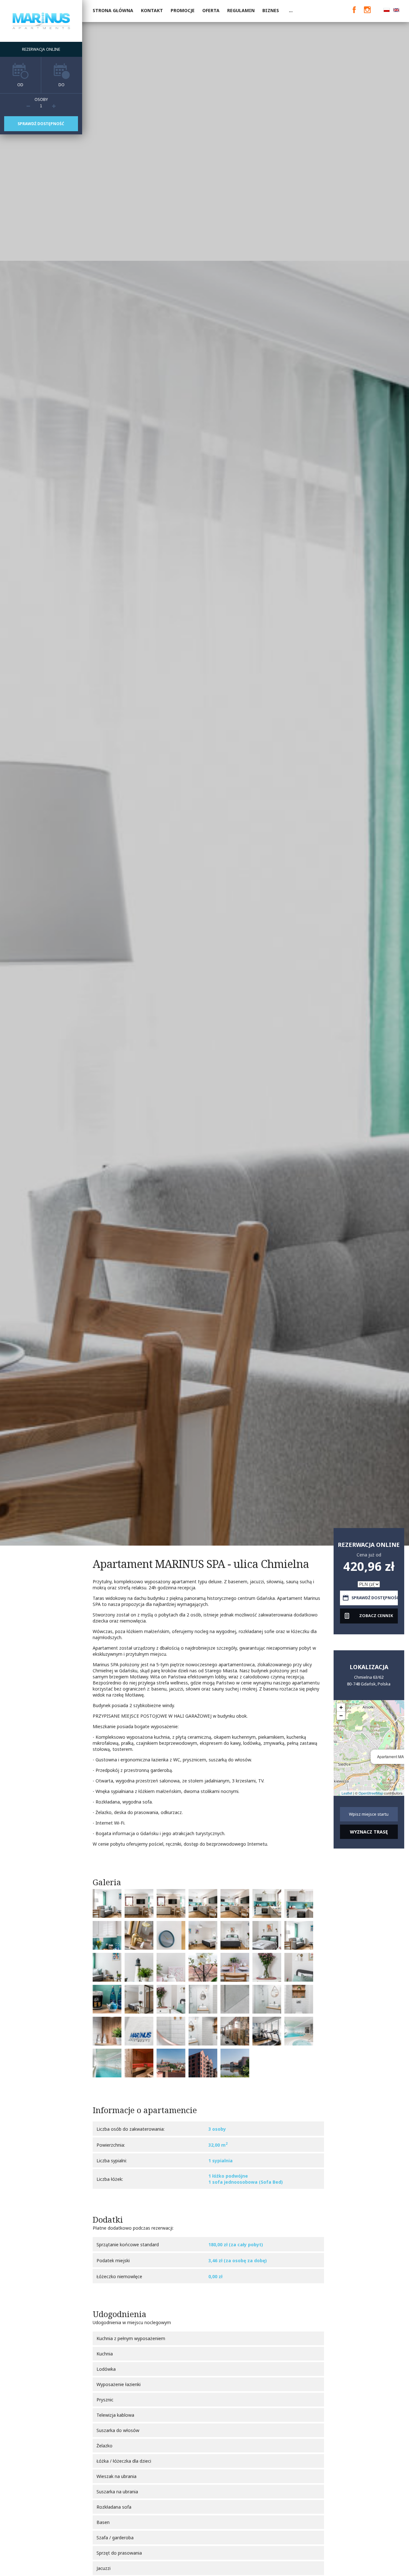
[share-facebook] (353, 10)
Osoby (41, 99)
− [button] (341, 1716)
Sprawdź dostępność (41, 124)
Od (20, 85)
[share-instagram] (367, 10)
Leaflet (347, 1793)
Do (62, 85)
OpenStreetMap (371, 1793)
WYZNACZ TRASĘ (369, 1832)
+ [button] (341, 1707)
